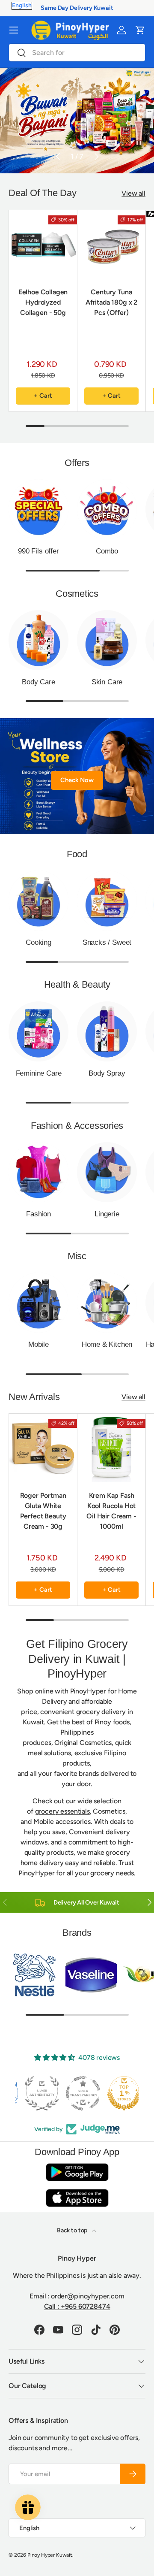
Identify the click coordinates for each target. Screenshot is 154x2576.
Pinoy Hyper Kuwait (50, 2555)
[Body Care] (38, 640)
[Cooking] (38, 901)
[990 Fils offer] (38, 509)
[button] (140, 30)
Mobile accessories (62, 1822)
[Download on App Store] (77, 2198)
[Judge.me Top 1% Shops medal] (118, 2093)
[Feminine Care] (38, 1031)
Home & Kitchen (107, 1344)
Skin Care (107, 682)
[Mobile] (38, 1303)
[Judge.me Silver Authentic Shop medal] (36, 2093)
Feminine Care (39, 1073)
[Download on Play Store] (77, 2172)
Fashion (38, 1214)
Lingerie (107, 1214)
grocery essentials (62, 1811)
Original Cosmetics (83, 1743)
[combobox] (77, 53)
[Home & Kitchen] (107, 1303)
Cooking (38, 942)
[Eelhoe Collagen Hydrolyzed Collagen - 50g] (43, 244)
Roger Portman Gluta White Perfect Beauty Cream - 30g (43, 1511)
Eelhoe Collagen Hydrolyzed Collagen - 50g (43, 302)
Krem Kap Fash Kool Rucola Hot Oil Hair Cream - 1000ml (111, 1511)
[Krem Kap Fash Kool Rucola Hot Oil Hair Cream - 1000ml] (111, 1448)
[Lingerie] (107, 1172)
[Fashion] (38, 1172)
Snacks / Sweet (107, 942)
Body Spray (107, 1073)
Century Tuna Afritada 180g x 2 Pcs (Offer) (111, 302)
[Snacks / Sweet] (107, 901)
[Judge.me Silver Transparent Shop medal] (77, 2093)
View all (133, 193)
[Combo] (107, 509)
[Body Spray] (107, 1031)
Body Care (38, 682)
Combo (107, 551)
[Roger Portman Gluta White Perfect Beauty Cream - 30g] (43, 1448)
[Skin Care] (107, 640)
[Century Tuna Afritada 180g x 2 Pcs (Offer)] (111, 244)
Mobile (38, 1344)
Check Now (77, 780)
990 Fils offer (38, 551)
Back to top (73, 2230)
